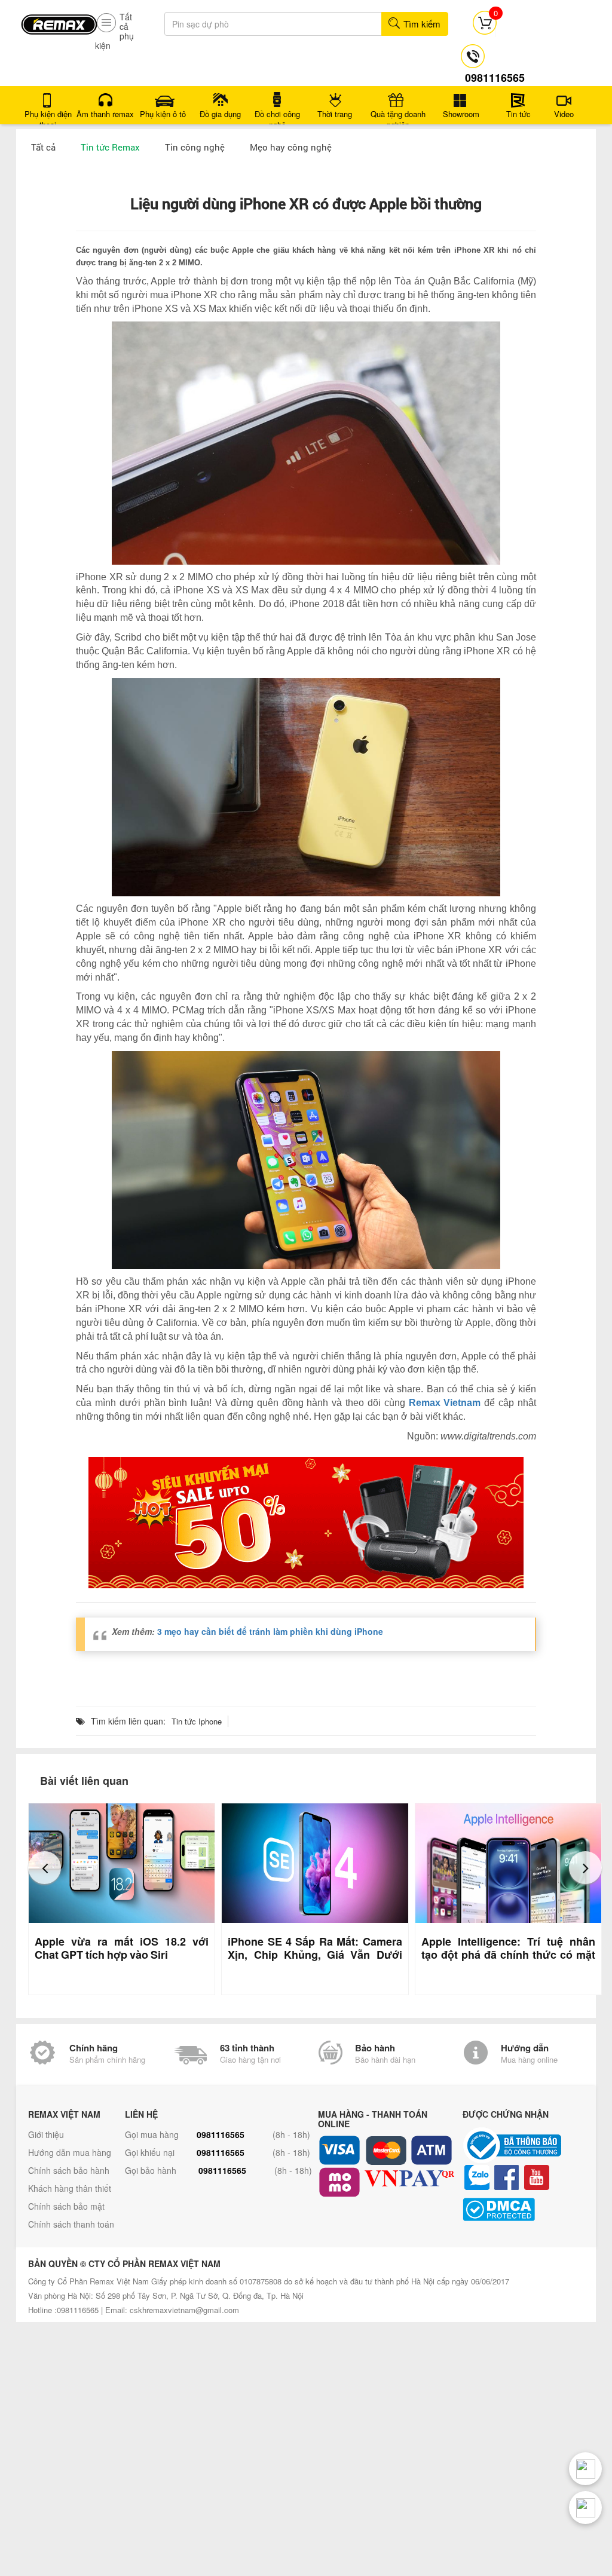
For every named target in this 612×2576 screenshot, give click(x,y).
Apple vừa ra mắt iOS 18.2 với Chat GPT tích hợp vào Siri (122, 1948)
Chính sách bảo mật (66, 2206)
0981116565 (221, 2134)
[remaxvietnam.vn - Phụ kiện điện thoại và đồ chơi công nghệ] (59, 20)
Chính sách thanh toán (71, 2224)
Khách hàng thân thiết (70, 2188)
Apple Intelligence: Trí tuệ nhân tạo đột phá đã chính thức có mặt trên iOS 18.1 (508, 1955)
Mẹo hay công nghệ (291, 147)
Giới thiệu (46, 2134)
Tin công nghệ (195, 147)
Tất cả (43, 147)
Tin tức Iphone (197, 1721)
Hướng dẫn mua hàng (70, 2152)
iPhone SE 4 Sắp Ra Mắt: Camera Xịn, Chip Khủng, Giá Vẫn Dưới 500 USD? (315, 1955)
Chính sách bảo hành (69, 2170)
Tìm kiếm (421, 24)
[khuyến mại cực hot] (306, 1523)
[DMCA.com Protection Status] (532, 2209)
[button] (45, 1868)
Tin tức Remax (110, 147)
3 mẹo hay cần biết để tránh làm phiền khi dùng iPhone (270, 1631)
